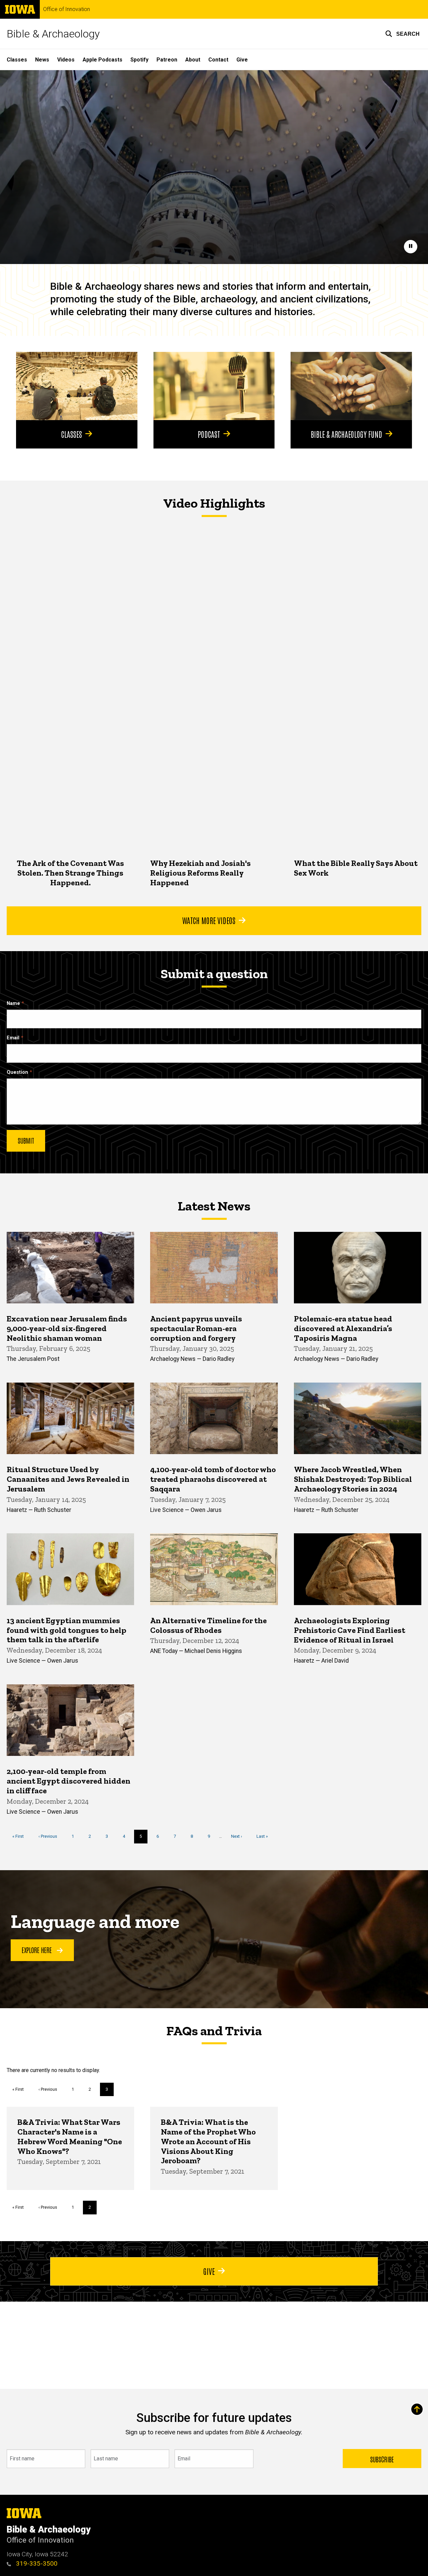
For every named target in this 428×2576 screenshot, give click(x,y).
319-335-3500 (36, 2563)
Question (17, 1072)
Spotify (139, 60)
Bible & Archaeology (53, 34)
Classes (17, 60)
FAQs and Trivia (214, 2031)
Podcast (209, 434)
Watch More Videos (209, 920)
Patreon (167, 60)
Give (242, 60)
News (42, 60)
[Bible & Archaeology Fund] (351, 386)
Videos (66, 60)
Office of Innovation (67, 9)
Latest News (214, 1206)
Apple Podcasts (102, 60)
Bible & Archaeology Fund (346, 434)
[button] (402, 34)
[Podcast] (214, 386)
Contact (218, 60)
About (193, 60)
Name (13, 1003)
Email (13, 1038)
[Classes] (77, 386)
